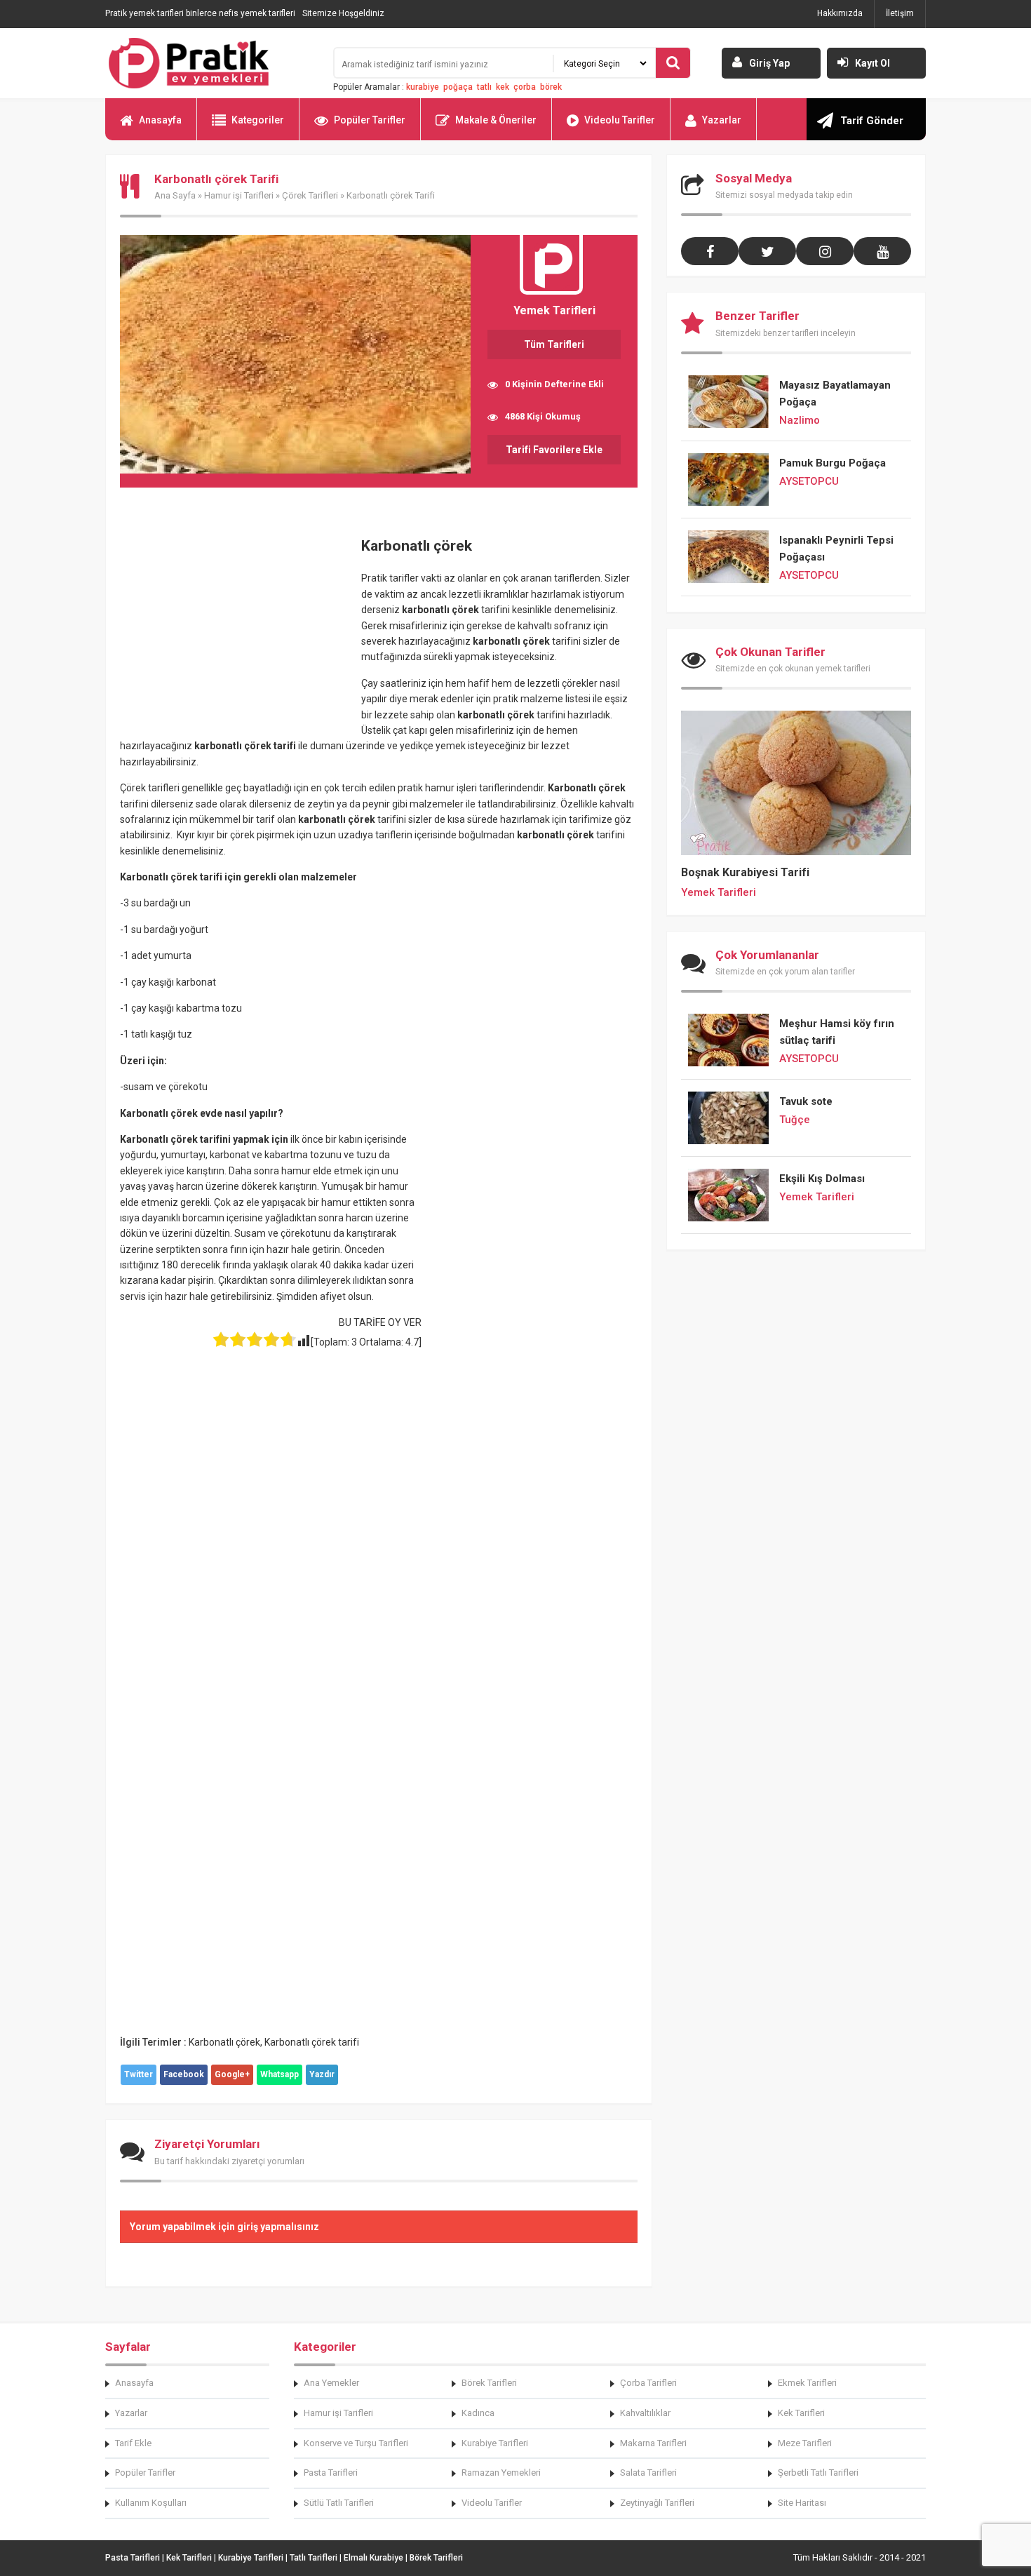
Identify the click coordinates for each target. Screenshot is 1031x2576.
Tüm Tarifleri (554, 344)
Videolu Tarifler (620, 120)
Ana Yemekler (331, 2383)
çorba (525, 87)
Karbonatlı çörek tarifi (312, 2042)
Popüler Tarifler (370, 120)
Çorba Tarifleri (648, 2383)
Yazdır (322, 2074)
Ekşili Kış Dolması (822, 1179)
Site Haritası (802, 2503)
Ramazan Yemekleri (501, 2473)
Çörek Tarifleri (310, 195)
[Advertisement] (238, 626)
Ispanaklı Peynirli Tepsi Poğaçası (836, 549)
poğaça (458, 87)
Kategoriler (258, 120)
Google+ (232, 2074)
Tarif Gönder (872, 121)
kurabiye (423, 87)
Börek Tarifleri (489, 2383)
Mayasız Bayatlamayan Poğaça (835, 394)
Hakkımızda (840, 13)
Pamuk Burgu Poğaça (833, 463)
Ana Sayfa (175, 195)
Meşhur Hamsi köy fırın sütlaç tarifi (837, 1032)
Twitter (139, 2074)
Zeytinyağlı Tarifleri (657, 2503)
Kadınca (478, 2413)
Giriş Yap (769, 63)
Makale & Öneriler (496, 120)
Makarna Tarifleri (653, 2443)
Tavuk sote (806, 1101)
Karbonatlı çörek (224, 2042)
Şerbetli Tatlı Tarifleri (818, 2473)
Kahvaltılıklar (645, 2413)
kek (503, 87)
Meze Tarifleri (805, 2443)
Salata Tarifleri (648, 2473)
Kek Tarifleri (801, 2413)
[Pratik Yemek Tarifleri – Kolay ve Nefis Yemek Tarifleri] (210, 63)
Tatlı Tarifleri (314, 2558)
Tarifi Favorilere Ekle (554, 450)
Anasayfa (160, 120)
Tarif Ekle (133, 2443)
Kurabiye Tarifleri (495, 2443)
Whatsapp (279, 2074)
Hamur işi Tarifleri (239, 195)
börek (551, 87)
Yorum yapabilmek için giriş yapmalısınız (224, 2227)
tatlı (484, 87)
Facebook (184, 2074)
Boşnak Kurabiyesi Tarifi (745, 872)
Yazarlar (722, 120)
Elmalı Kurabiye (373, 2558)
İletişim (900, 13)
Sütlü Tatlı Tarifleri (339, 2503)
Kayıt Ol (872, 63)
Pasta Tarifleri (331, 2473)
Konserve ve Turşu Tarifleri (356, 2443)
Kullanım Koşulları (151, 2503)
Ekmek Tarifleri (807, 2383)
